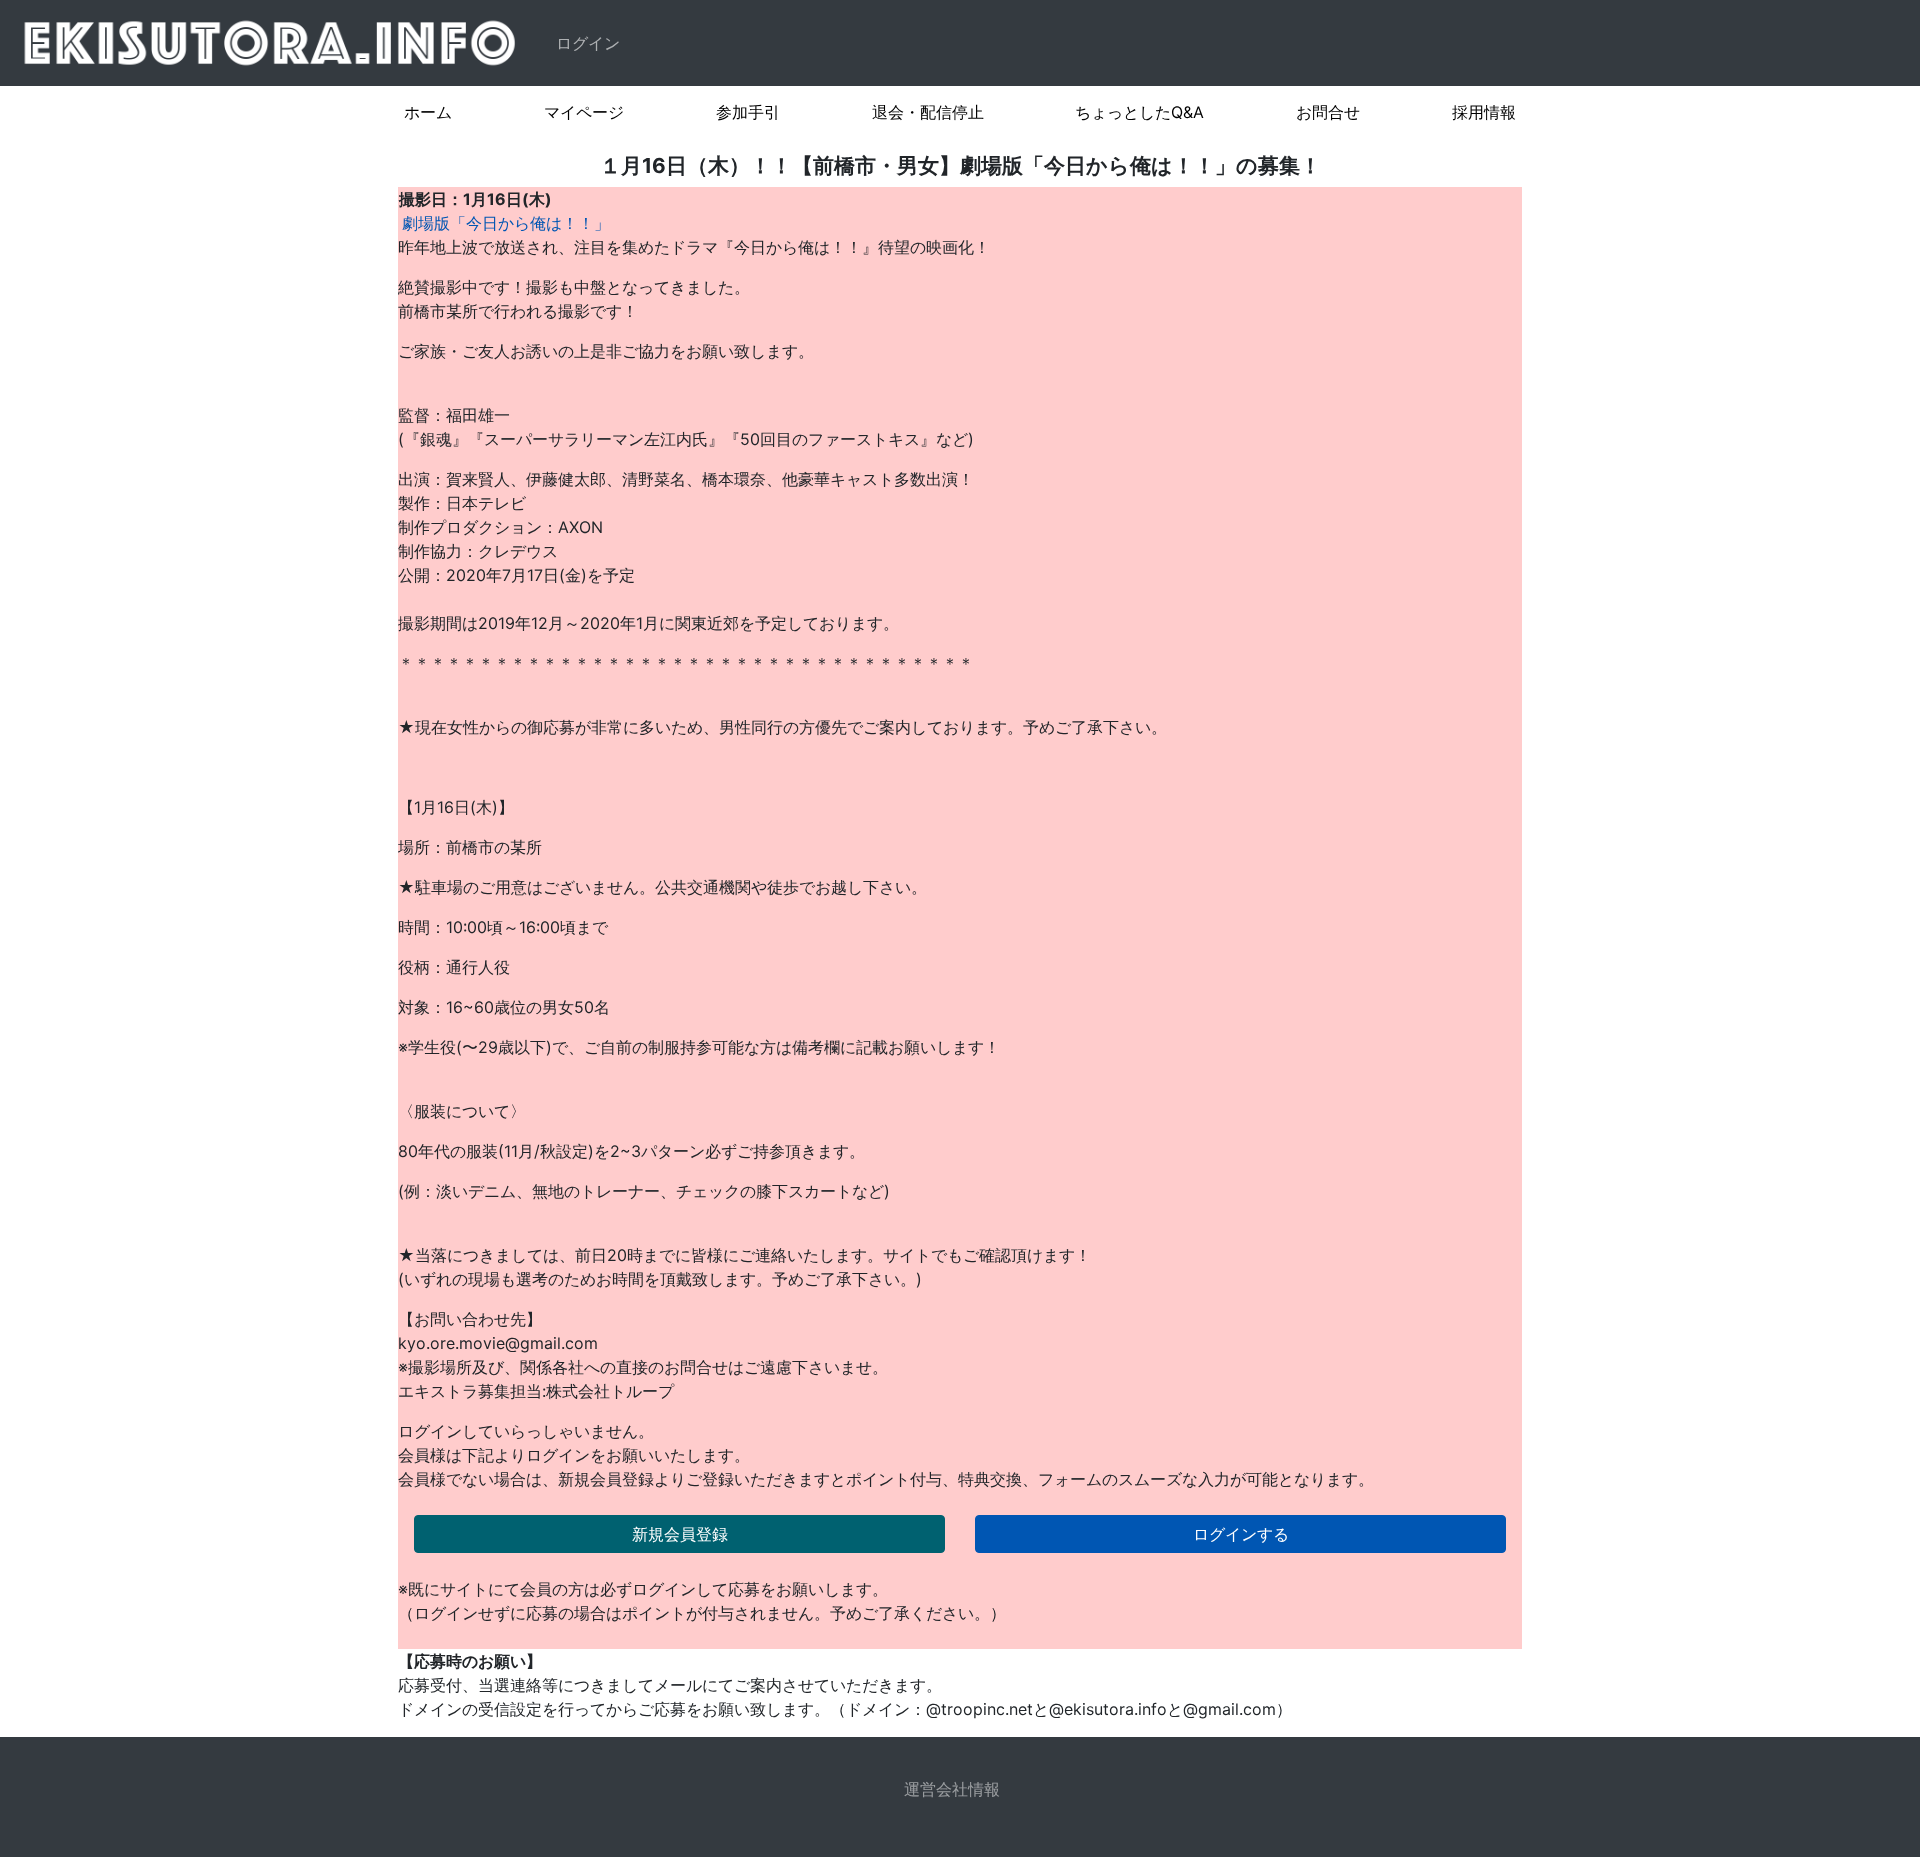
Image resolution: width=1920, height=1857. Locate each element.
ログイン (588, 43)
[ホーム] (274, 43)
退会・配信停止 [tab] (928, 112)
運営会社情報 (952, 1789)
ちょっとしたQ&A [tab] (1139, 112)
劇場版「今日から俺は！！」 (506, 223)
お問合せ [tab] (1328, 112)
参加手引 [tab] (748, 112)
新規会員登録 (680, 1534)
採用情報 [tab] (1484, 112)
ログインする (1241, 1534)
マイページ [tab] (584, 112)
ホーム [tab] (428, 112)
